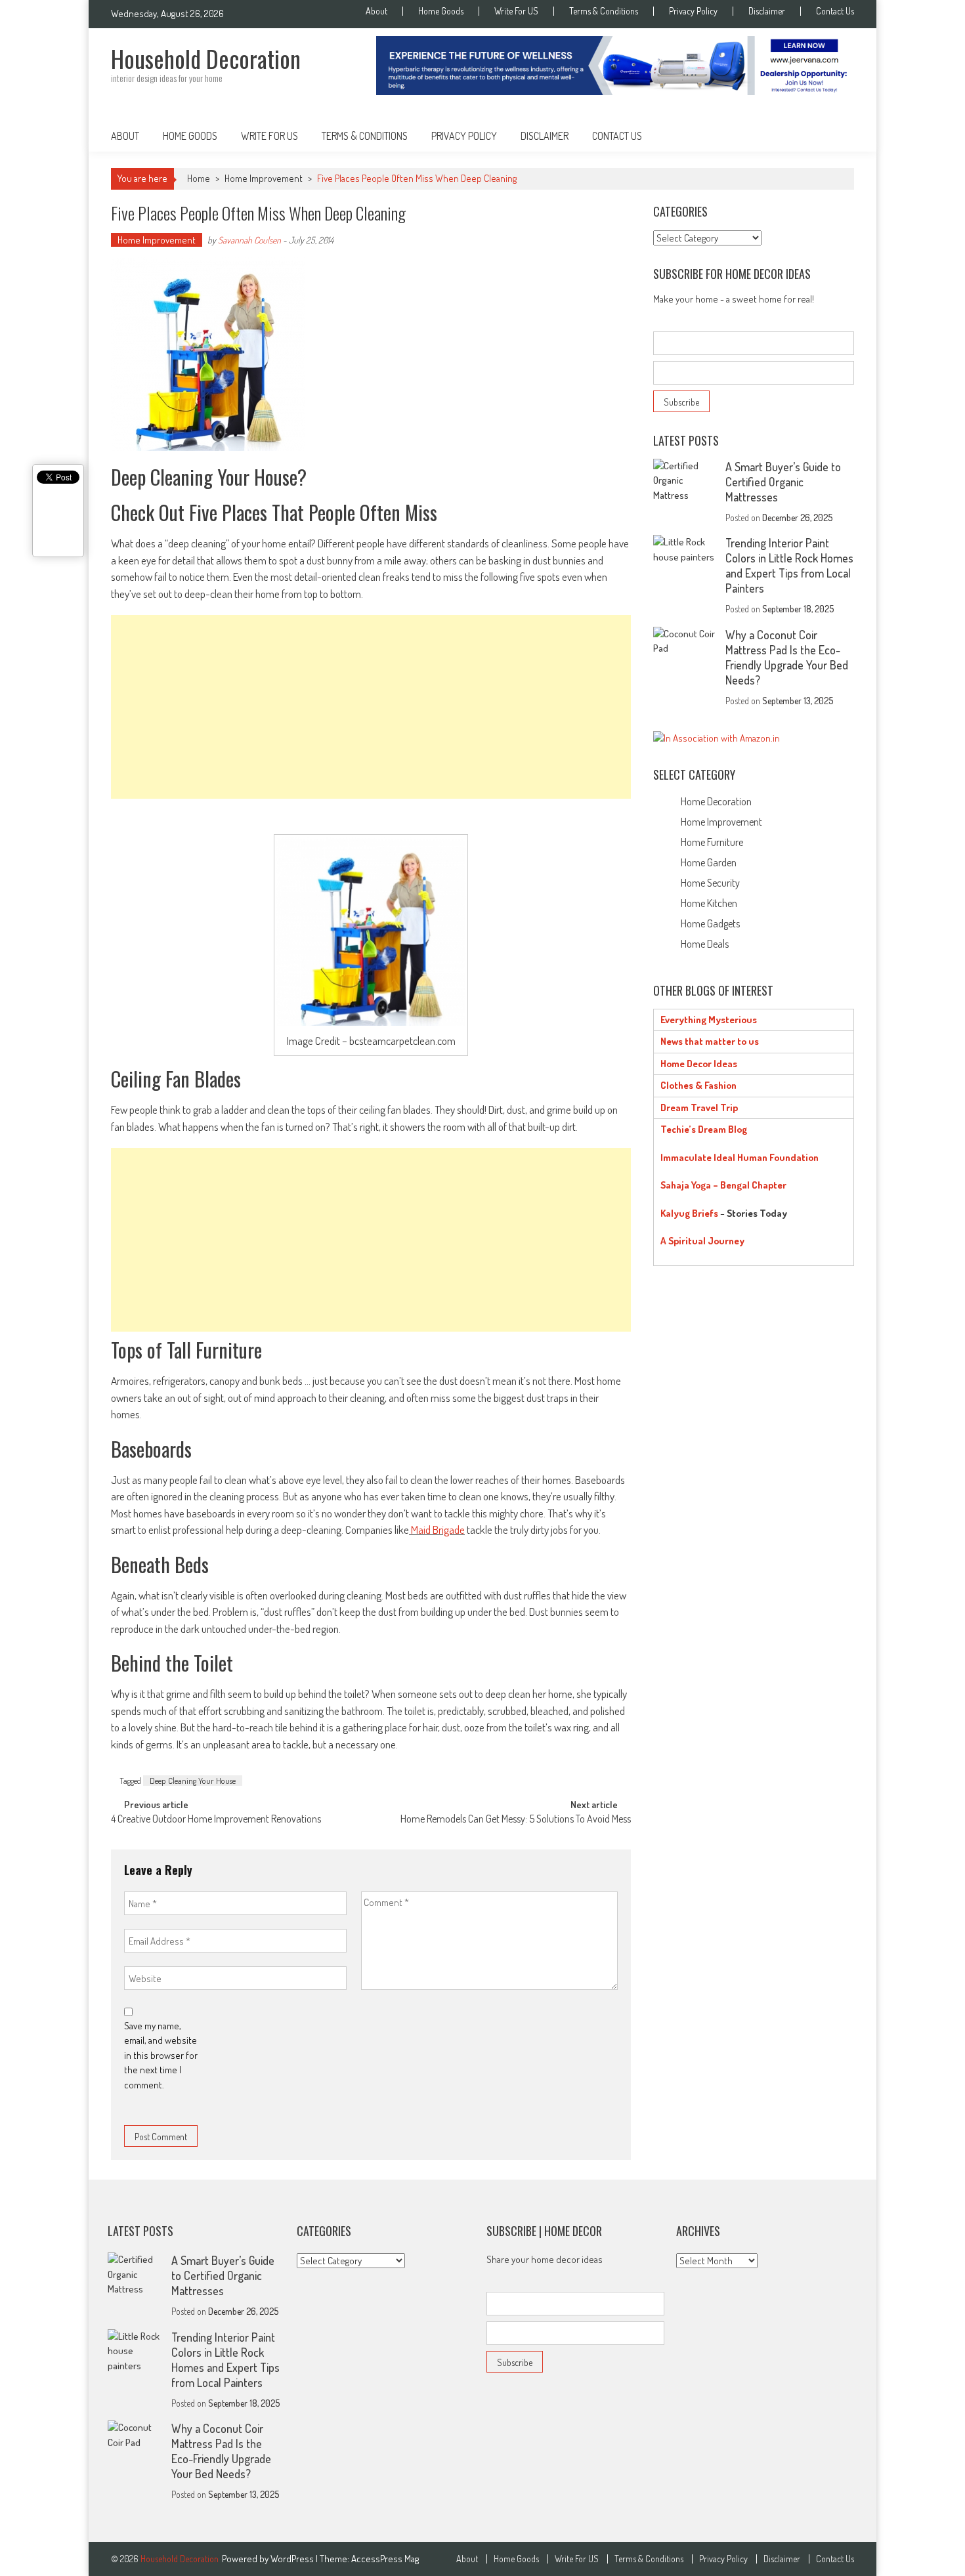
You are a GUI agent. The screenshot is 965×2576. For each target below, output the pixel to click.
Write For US (516, 11)
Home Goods (441, 11)
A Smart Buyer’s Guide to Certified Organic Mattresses (783, 482)
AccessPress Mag (385, 2559)
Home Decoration (716, 801)
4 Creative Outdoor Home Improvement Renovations (216, 1820)
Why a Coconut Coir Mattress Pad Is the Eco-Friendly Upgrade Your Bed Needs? (787, 657)
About (376, 11)
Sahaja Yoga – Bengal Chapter (723, 1185)
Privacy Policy (693, 11)
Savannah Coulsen (249, 240)
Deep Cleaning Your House (193, 1781)
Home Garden (709, 862)
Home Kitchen (709, 903)
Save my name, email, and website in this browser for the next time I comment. (161, 2055)
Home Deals (705, 944)
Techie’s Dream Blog (704, 1129)
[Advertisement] (371, 707)
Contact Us (835, 11)
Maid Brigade (438, 1530)
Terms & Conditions (604, 11)
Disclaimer (767, 11)
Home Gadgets (710, 923)
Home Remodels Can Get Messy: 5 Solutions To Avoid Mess (516, 1820)
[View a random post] (834, 136)
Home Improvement (264, 178)
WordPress (293, 2559)
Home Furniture (712, 842)
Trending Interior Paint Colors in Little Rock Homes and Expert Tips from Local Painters (789, 565)
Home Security (710, 883)
